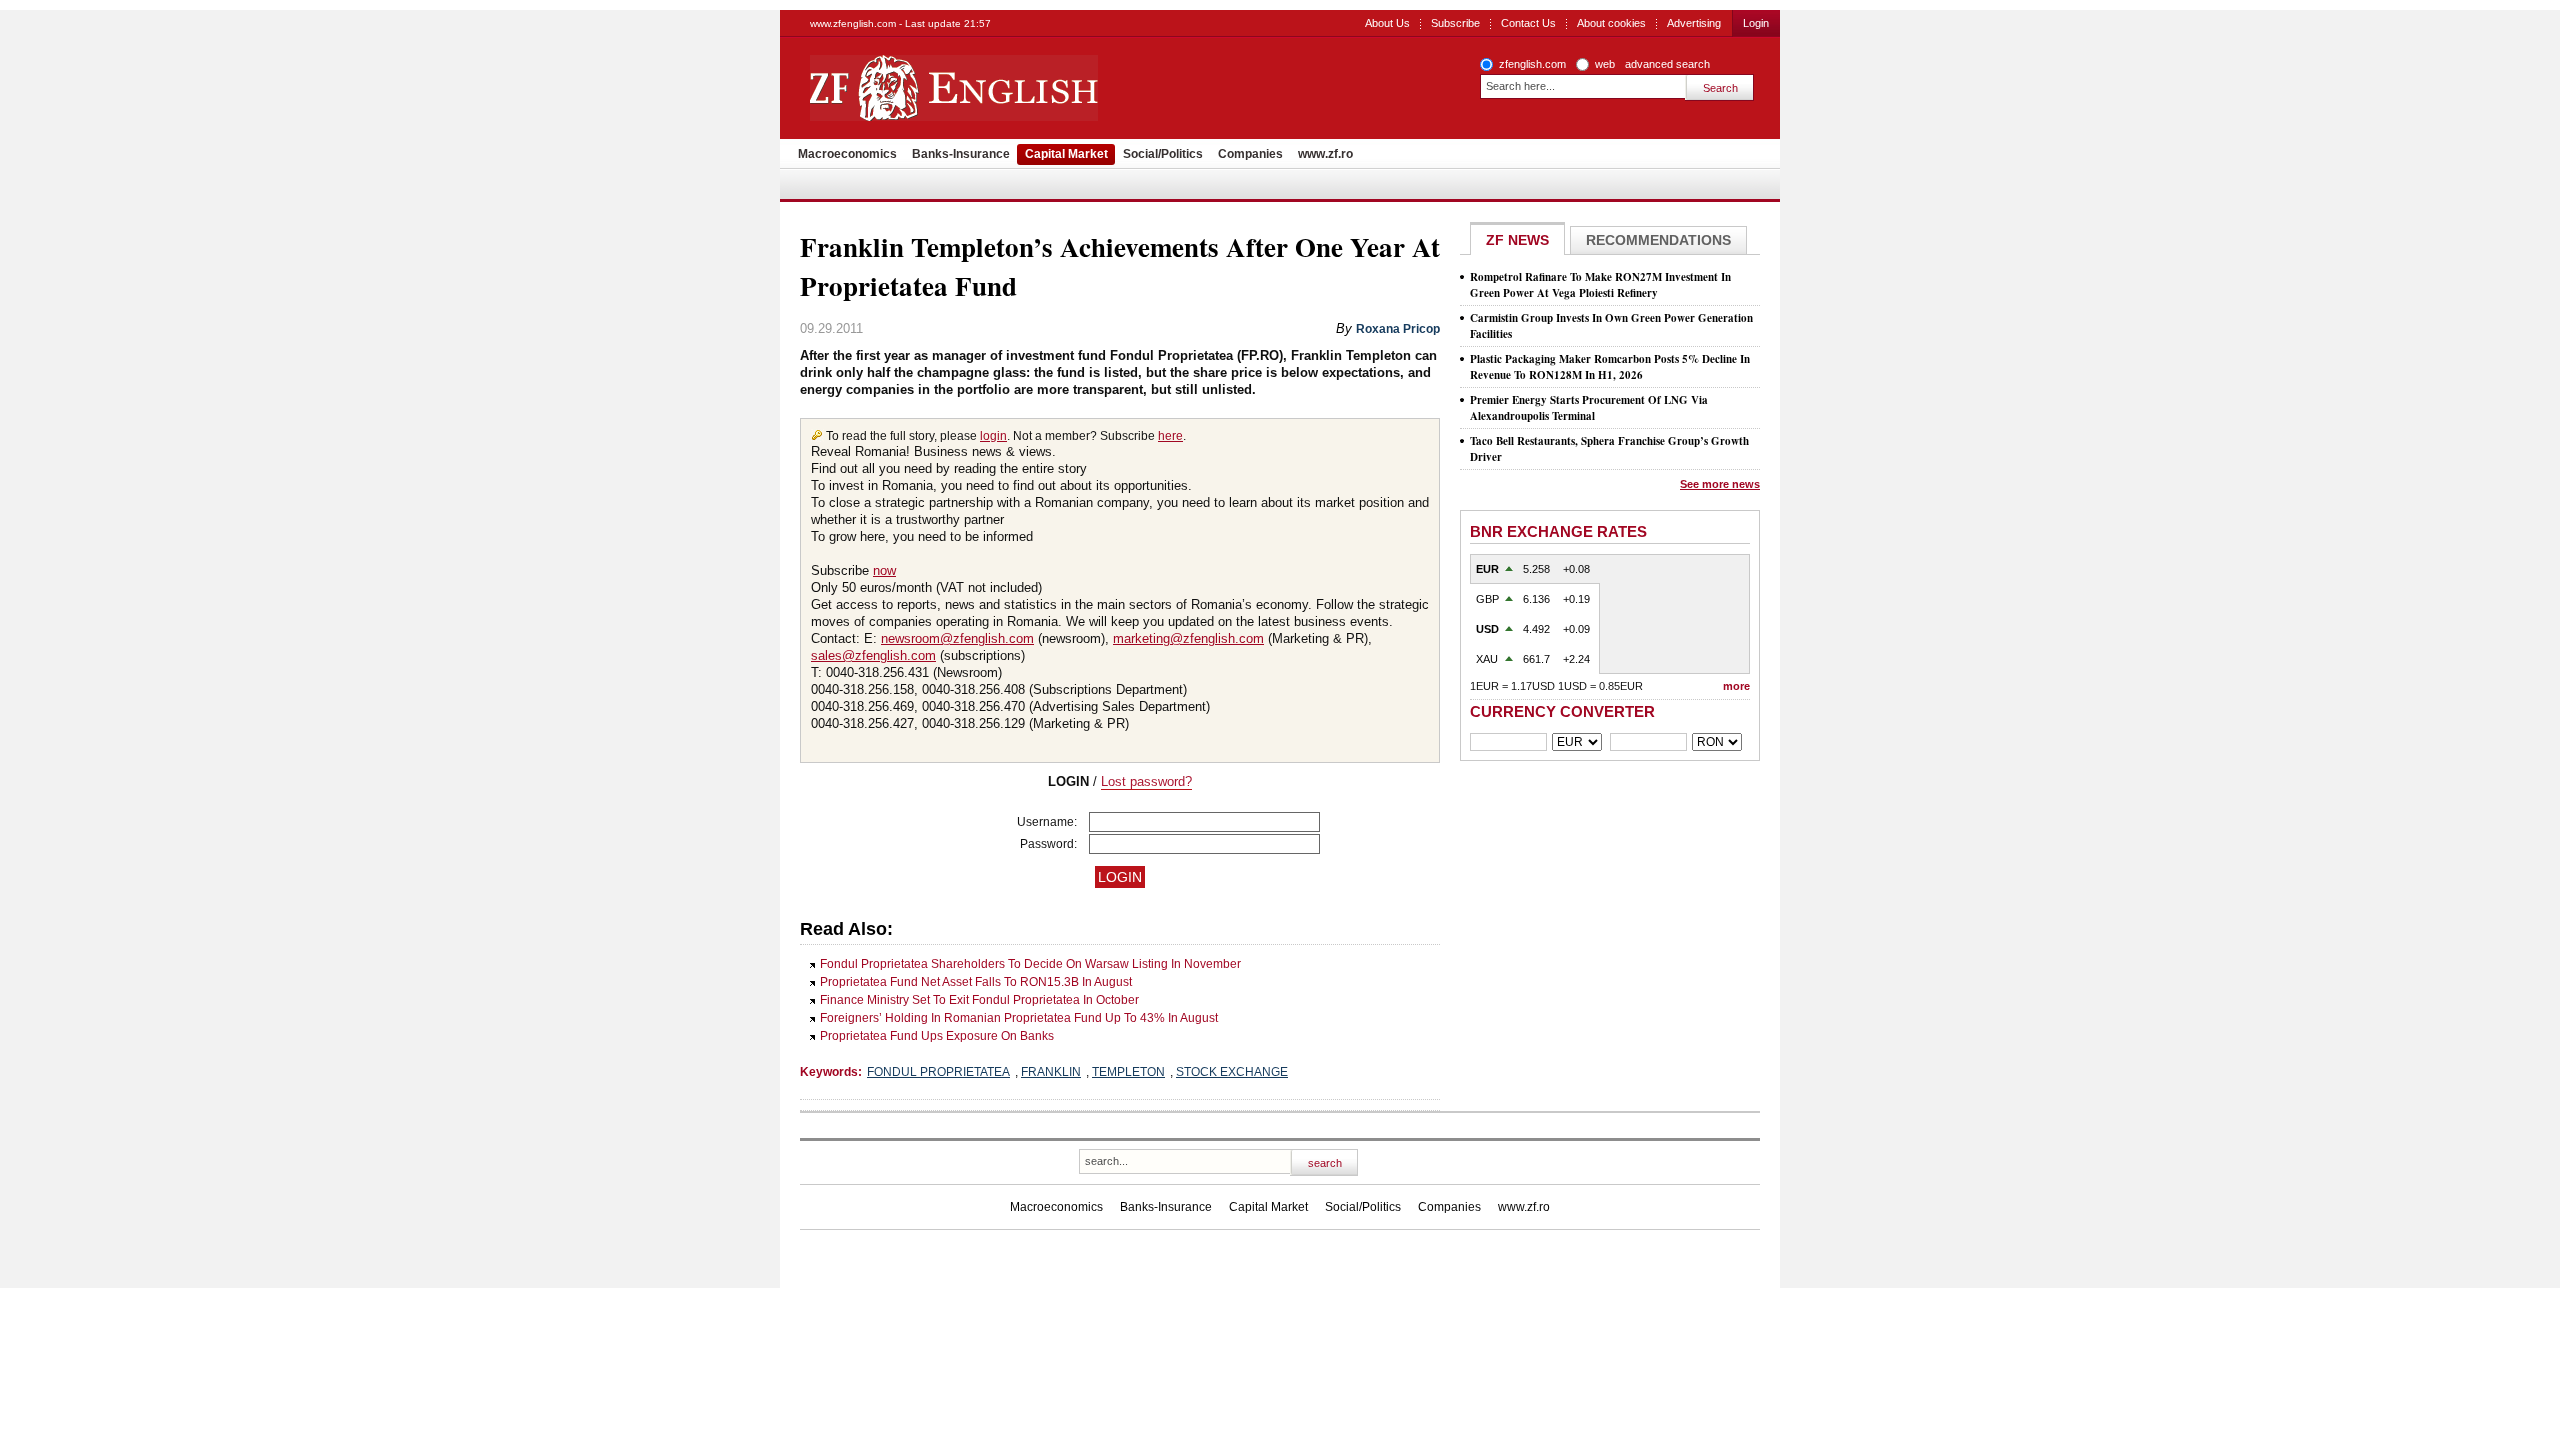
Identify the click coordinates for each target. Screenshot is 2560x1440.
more (1736, 686)
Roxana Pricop (1398, 329)
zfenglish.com (1532, 64)
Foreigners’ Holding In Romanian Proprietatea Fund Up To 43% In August (1019, 1018)
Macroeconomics (847, 154)
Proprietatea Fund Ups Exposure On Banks (937, 1036)
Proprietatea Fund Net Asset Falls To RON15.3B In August (976, 982)
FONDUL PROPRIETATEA (938, 1072)
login (993, 436)
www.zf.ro (1325, 154)
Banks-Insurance (961, 154)
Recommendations (1658, 240)
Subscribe (1455, 23)
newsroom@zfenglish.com (957, 638)
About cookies (1611, 23)
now (884, 570)
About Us (1387, 23)
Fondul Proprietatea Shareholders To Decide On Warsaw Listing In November (1030, 964)
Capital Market (1066, 154)
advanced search (1667, 64)
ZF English (1025, 88)
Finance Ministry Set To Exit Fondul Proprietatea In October (979, 1000)
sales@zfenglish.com (873, 655)
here (1170, 436)
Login (1756, 23)
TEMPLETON (1128, 1072)
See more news (1720, 484)
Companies (1250, 154)
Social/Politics (1163, 154)
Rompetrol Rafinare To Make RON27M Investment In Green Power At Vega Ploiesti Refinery (1600, 285)
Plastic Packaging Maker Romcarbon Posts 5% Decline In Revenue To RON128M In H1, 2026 (1610, 367)
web (1605, 64)
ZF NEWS (1517, 240)
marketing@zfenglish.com (1188, 638)
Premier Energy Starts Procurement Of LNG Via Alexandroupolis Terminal (1589, 408)
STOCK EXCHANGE (1232, 1072)
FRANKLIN (1051, 1072)
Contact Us (1528, 23)
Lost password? (1146, 781)
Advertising (1694, 23)
